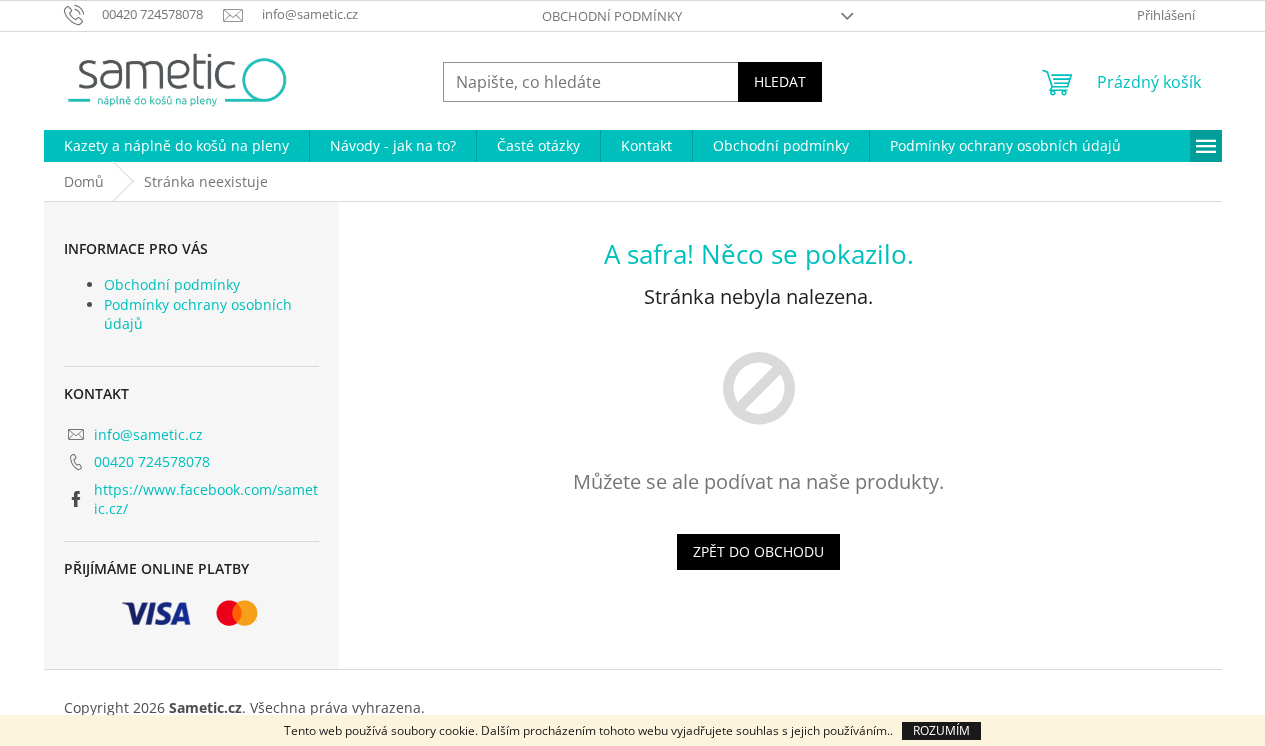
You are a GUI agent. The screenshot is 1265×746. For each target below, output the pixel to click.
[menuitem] (176, 146)
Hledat (780, 81)
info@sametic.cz (148, 434)
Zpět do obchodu (758, 551)
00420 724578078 (152, 461)
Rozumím (941, 730)
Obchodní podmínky (612, 16)
